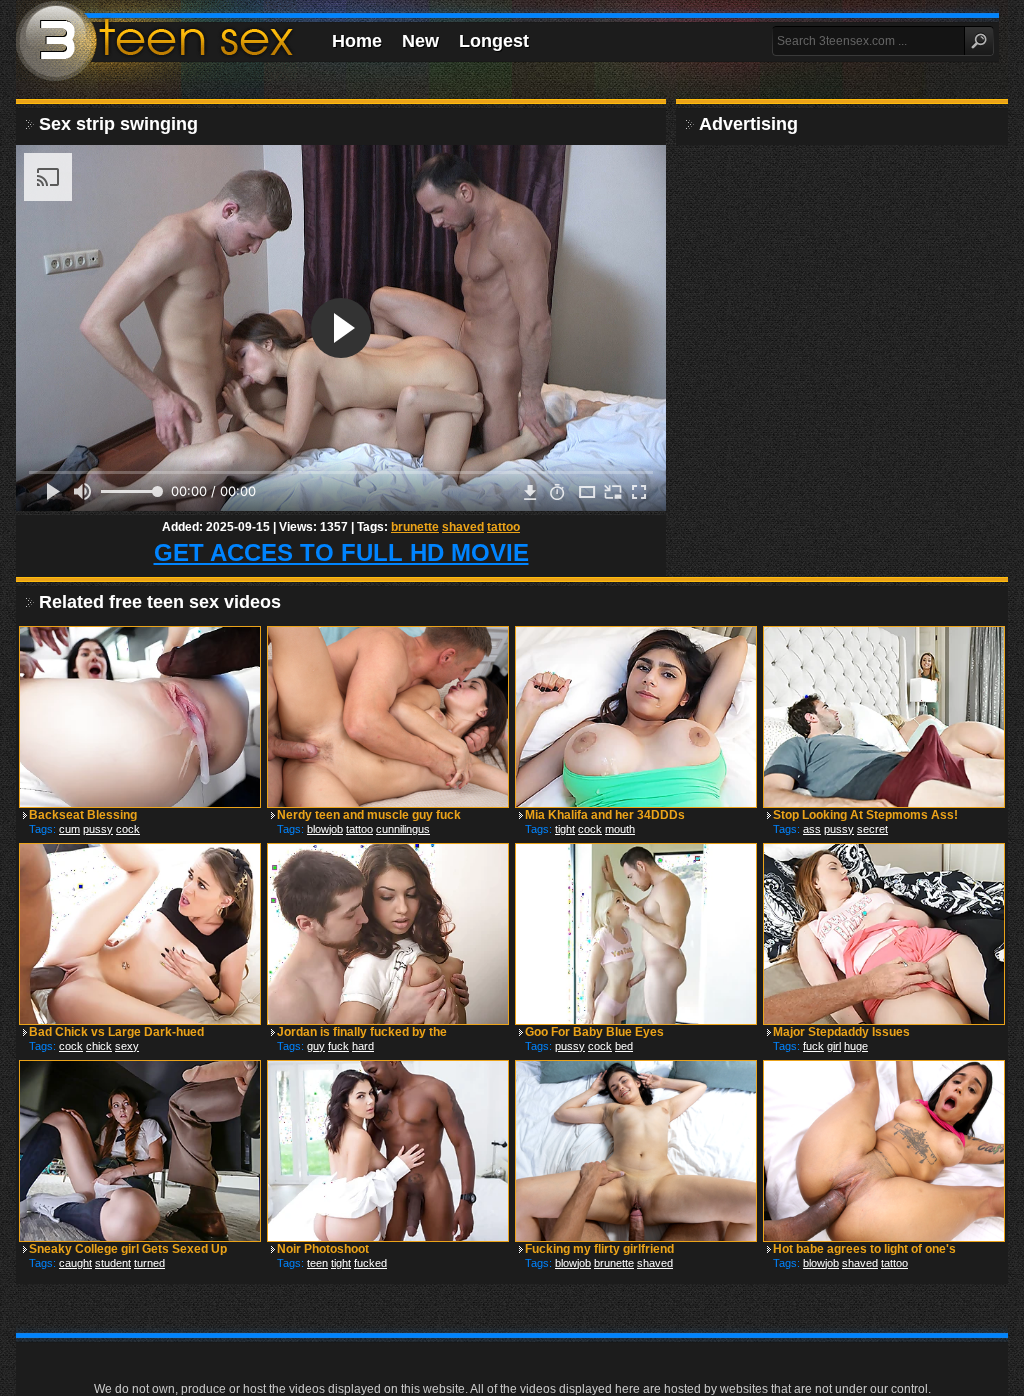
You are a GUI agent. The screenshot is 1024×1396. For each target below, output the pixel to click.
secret (872, 829)
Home (357, 41)
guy (316, 1046)
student (113, 1263)
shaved (463, 527)
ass (812, 829)
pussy (98, 829)
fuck (338, 1046)
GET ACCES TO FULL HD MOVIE (341, 552)
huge (856, 1046)
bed (624, 1046)
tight (565, 829)
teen (317, 1263)
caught (75, 1263)
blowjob (325, 829)
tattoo (503, 527)
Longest (494, 41)
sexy (127, 1046)
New (420, 41)
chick (99, 1046)
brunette (415, 527)
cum (69, 829)
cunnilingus (403, 829)
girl (834, 1046)
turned (149, 1263)
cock (128, 829)
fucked (370, 1263)
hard (363, 1046)
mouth (620, 829)
